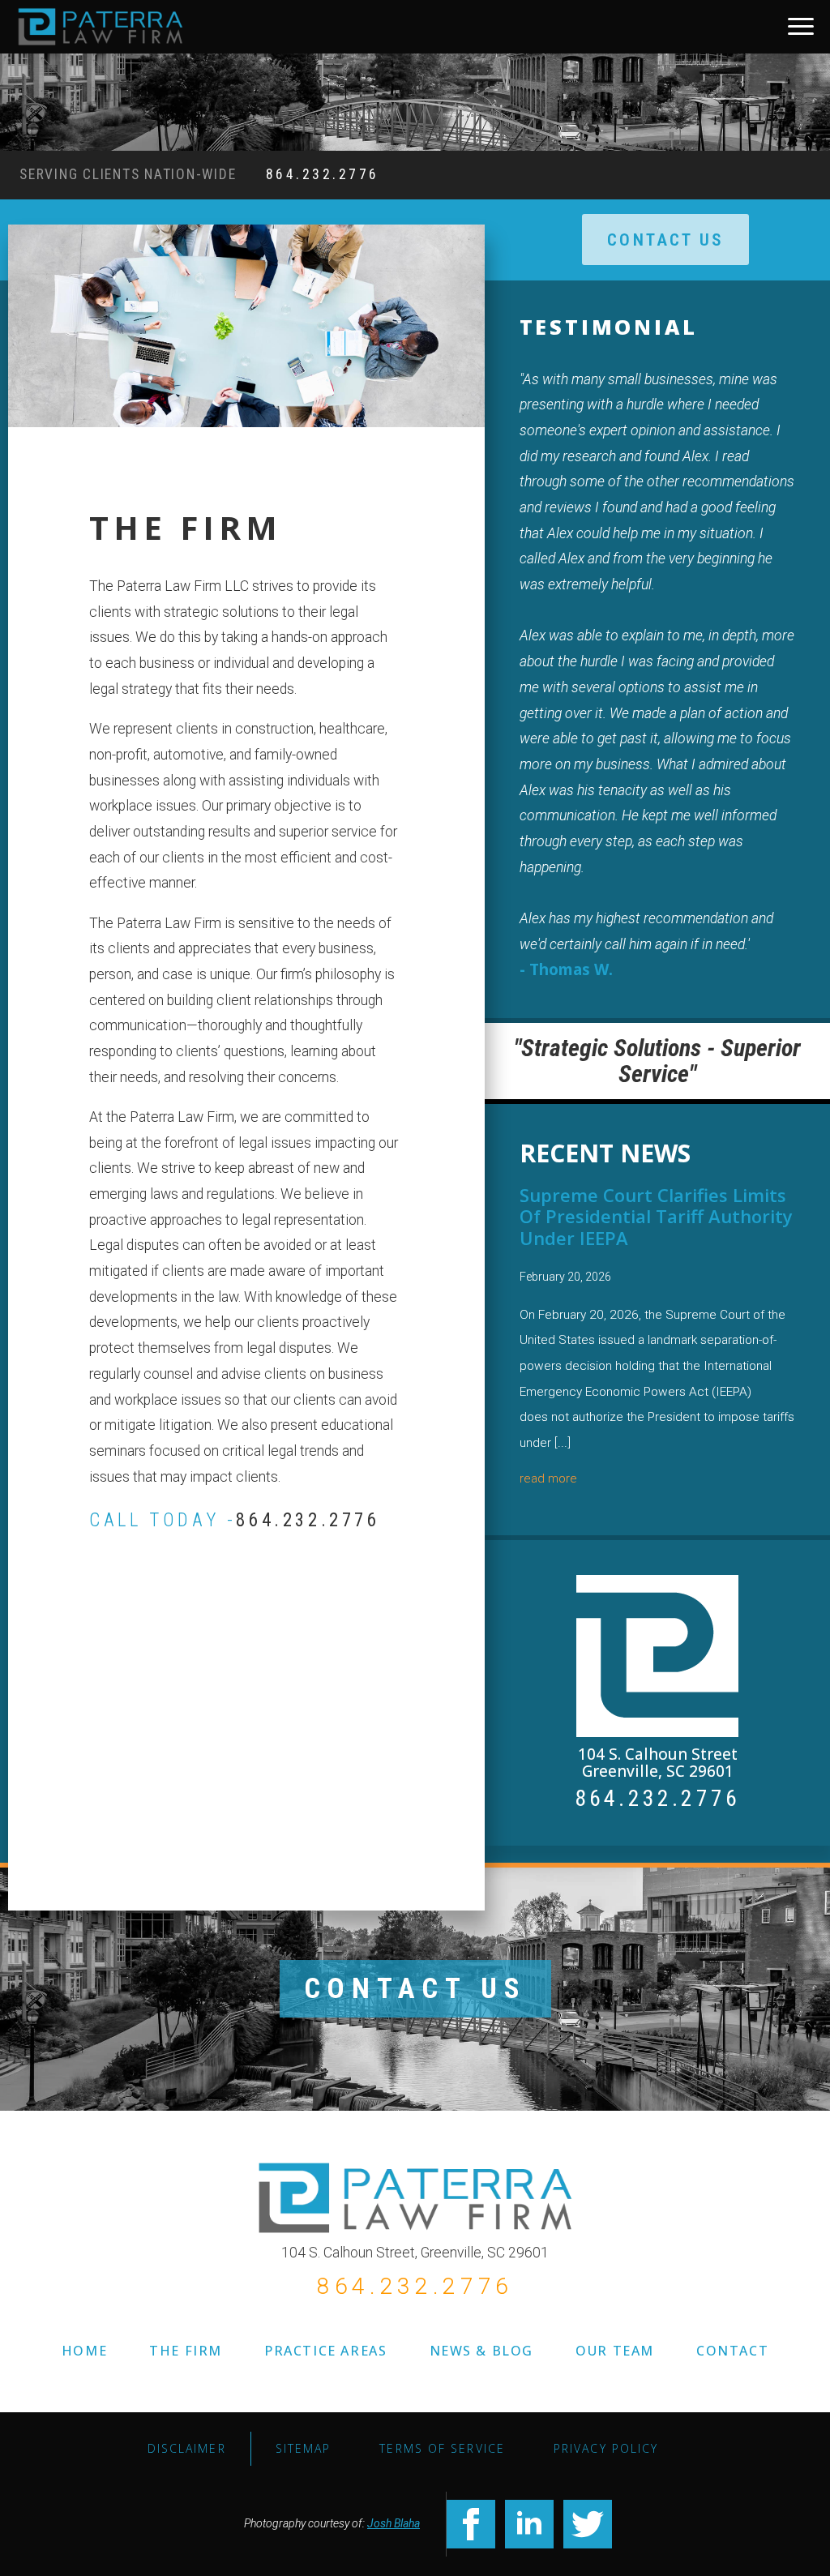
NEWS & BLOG (482, 2351)
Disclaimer (187, 2448)
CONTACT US (415, 1988)
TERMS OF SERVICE (442, 2448)
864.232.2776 (323, 174)
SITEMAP (304, 2448)
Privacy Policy (606, 2448)
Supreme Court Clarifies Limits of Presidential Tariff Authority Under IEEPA (656, 1216)
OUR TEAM (615, 2351)
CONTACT (732, 2351)
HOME (84, 2351)
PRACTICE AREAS (325, 2351)
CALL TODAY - (234, 1520)
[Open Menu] (801, 27)
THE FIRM (186, 2351)
